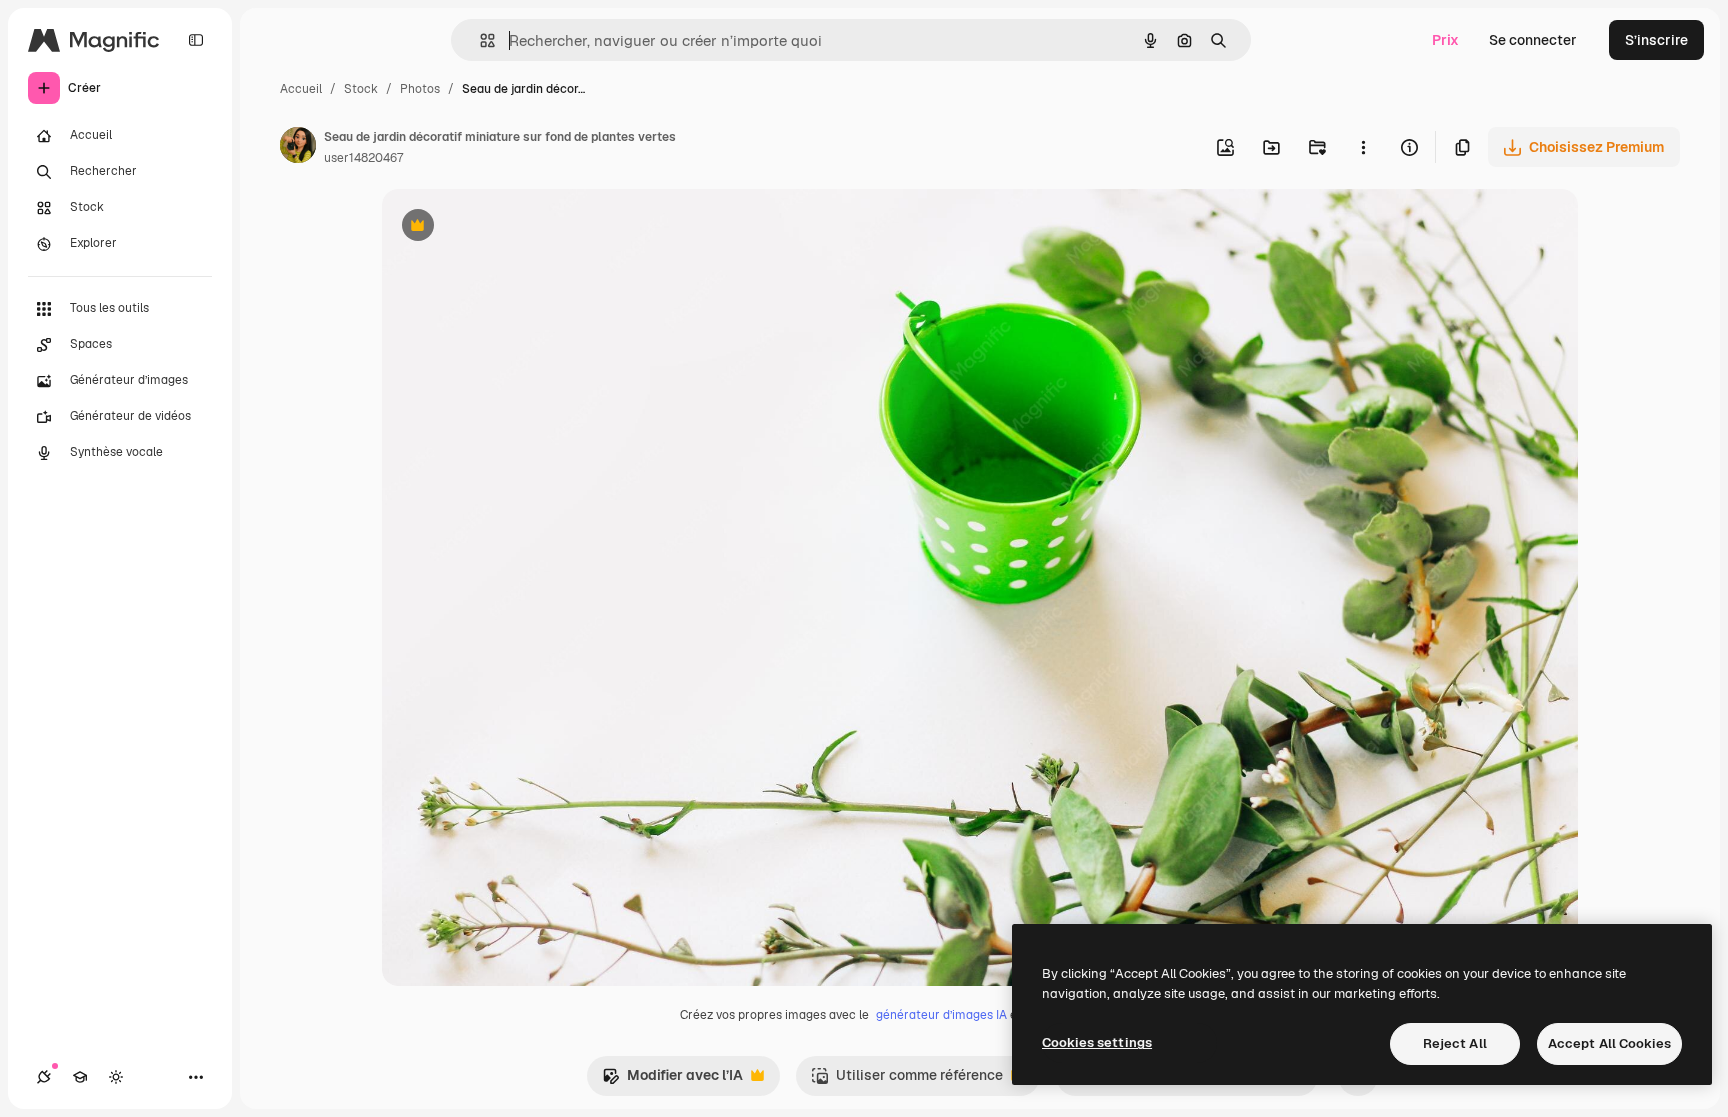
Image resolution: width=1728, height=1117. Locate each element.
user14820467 (363, 158)
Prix (1445, 40)
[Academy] (80, 1077)
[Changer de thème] (116, 1077)
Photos (420, 89)
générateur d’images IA (941, 1015)
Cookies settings (1097, 1042)
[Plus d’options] (1363, 147)
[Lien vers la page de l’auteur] (298, 148)
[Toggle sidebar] (196, 40)
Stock (361, 89)
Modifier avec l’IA (672, 1080)
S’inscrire (1656, 40)
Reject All (1455, 1043)
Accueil (301, 89)
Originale (514, 227)
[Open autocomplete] (479, 40)
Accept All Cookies (1609, 1043)
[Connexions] (44, 1077)
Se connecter (1533, 40)
